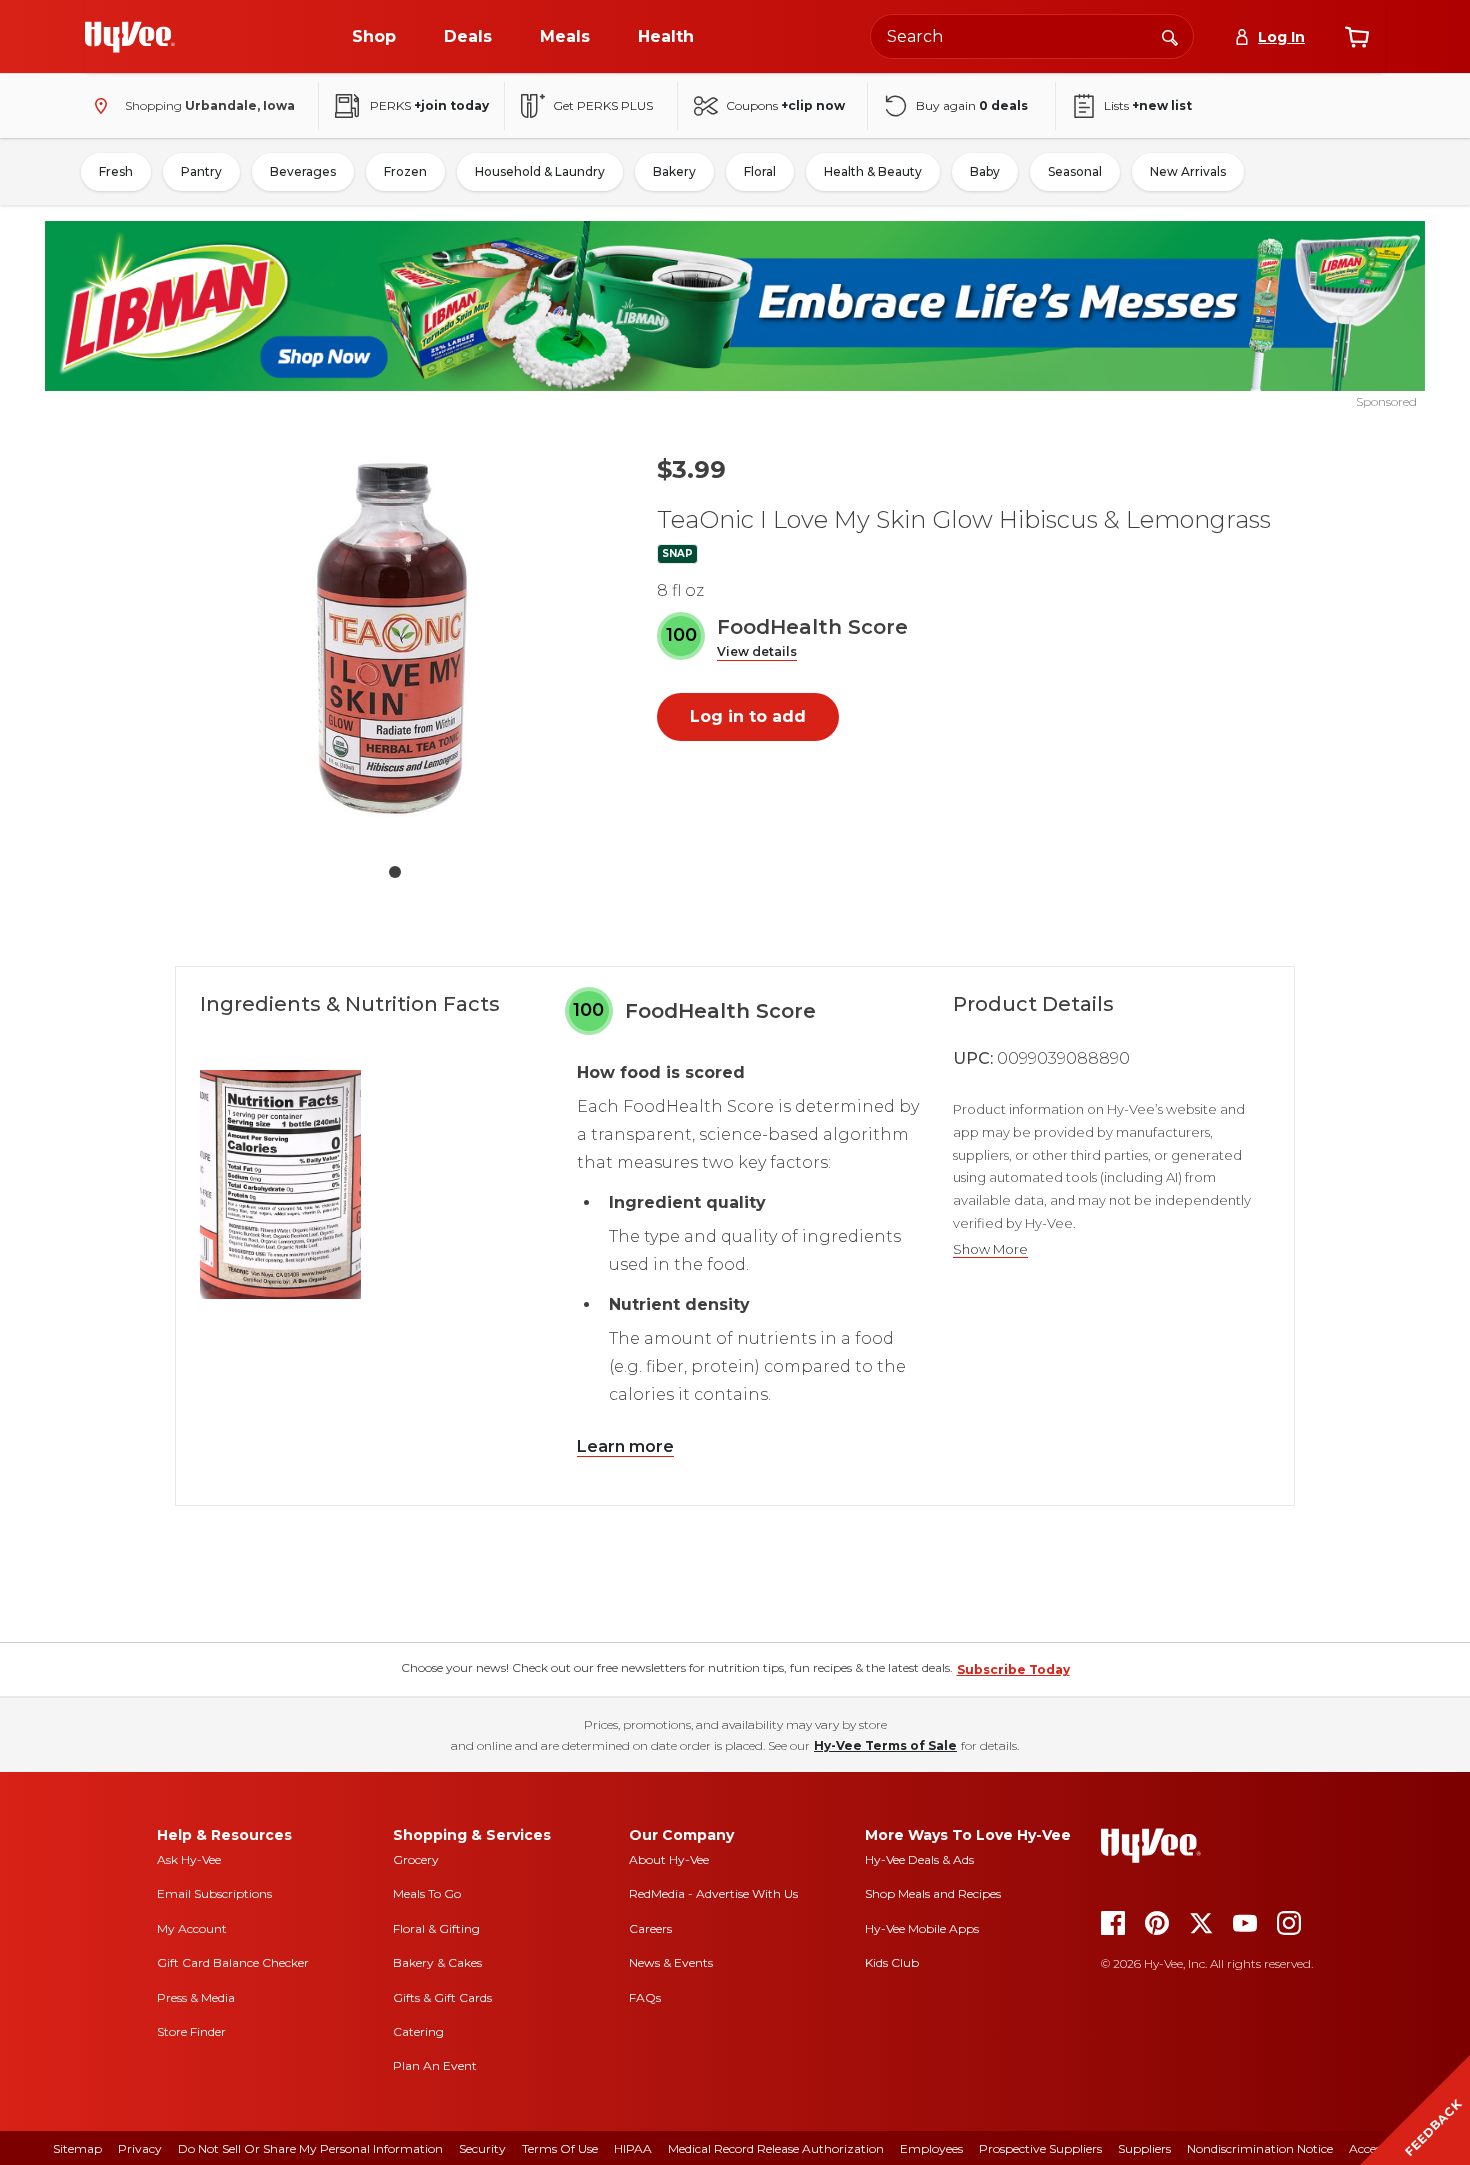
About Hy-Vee (669, 1859)
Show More (990, 1249)
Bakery (674, 171)
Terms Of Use (560, 2148)
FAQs (645, 1997)
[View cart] (1357, 37)
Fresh (116, 171)
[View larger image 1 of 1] (395, 644)
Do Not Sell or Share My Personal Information (310, 2148)
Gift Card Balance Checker (233, 1962)
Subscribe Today (1013, 1669)
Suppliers (1144, 2148)
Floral (760, 171)
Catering (418, 2031)
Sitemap (77, 2148)
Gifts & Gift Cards (442, 1997)
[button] (757, 652)
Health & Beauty (873, 171)
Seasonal (1075, 171)
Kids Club (892, 1962)
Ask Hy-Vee (189, 1859)
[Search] (1170, 36)
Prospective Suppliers (1040, 2148)
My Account (192, 1928)
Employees (931, 2148)
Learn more (625, 1446)
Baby (985, 171)
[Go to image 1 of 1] (395, 872)
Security (482, 2148)
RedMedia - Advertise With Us (713, 1893)
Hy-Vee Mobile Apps (922, 1928)
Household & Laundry (540, 171)
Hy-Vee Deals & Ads (919, 1859)
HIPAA (633, 2148)
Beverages (303, 171)
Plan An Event (435, 2065)
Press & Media (196, 1997)
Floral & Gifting (436, 1928)
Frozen (405, 171)
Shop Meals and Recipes (933, 1893)
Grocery (416, 1859)
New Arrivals (1188, 171)
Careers (650, 1928)
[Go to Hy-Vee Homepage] (130, 37)
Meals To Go (427, 1893)
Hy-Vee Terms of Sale (885, 1745)
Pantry (201, 171)
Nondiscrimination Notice (1260, 2148)
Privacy (140, 2148)
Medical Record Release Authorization (776, 2148)
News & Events (671, 1962)
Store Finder (191, 2031)
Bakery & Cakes (437, 1962)
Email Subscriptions (214, 1893)
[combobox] (1032, 36)
